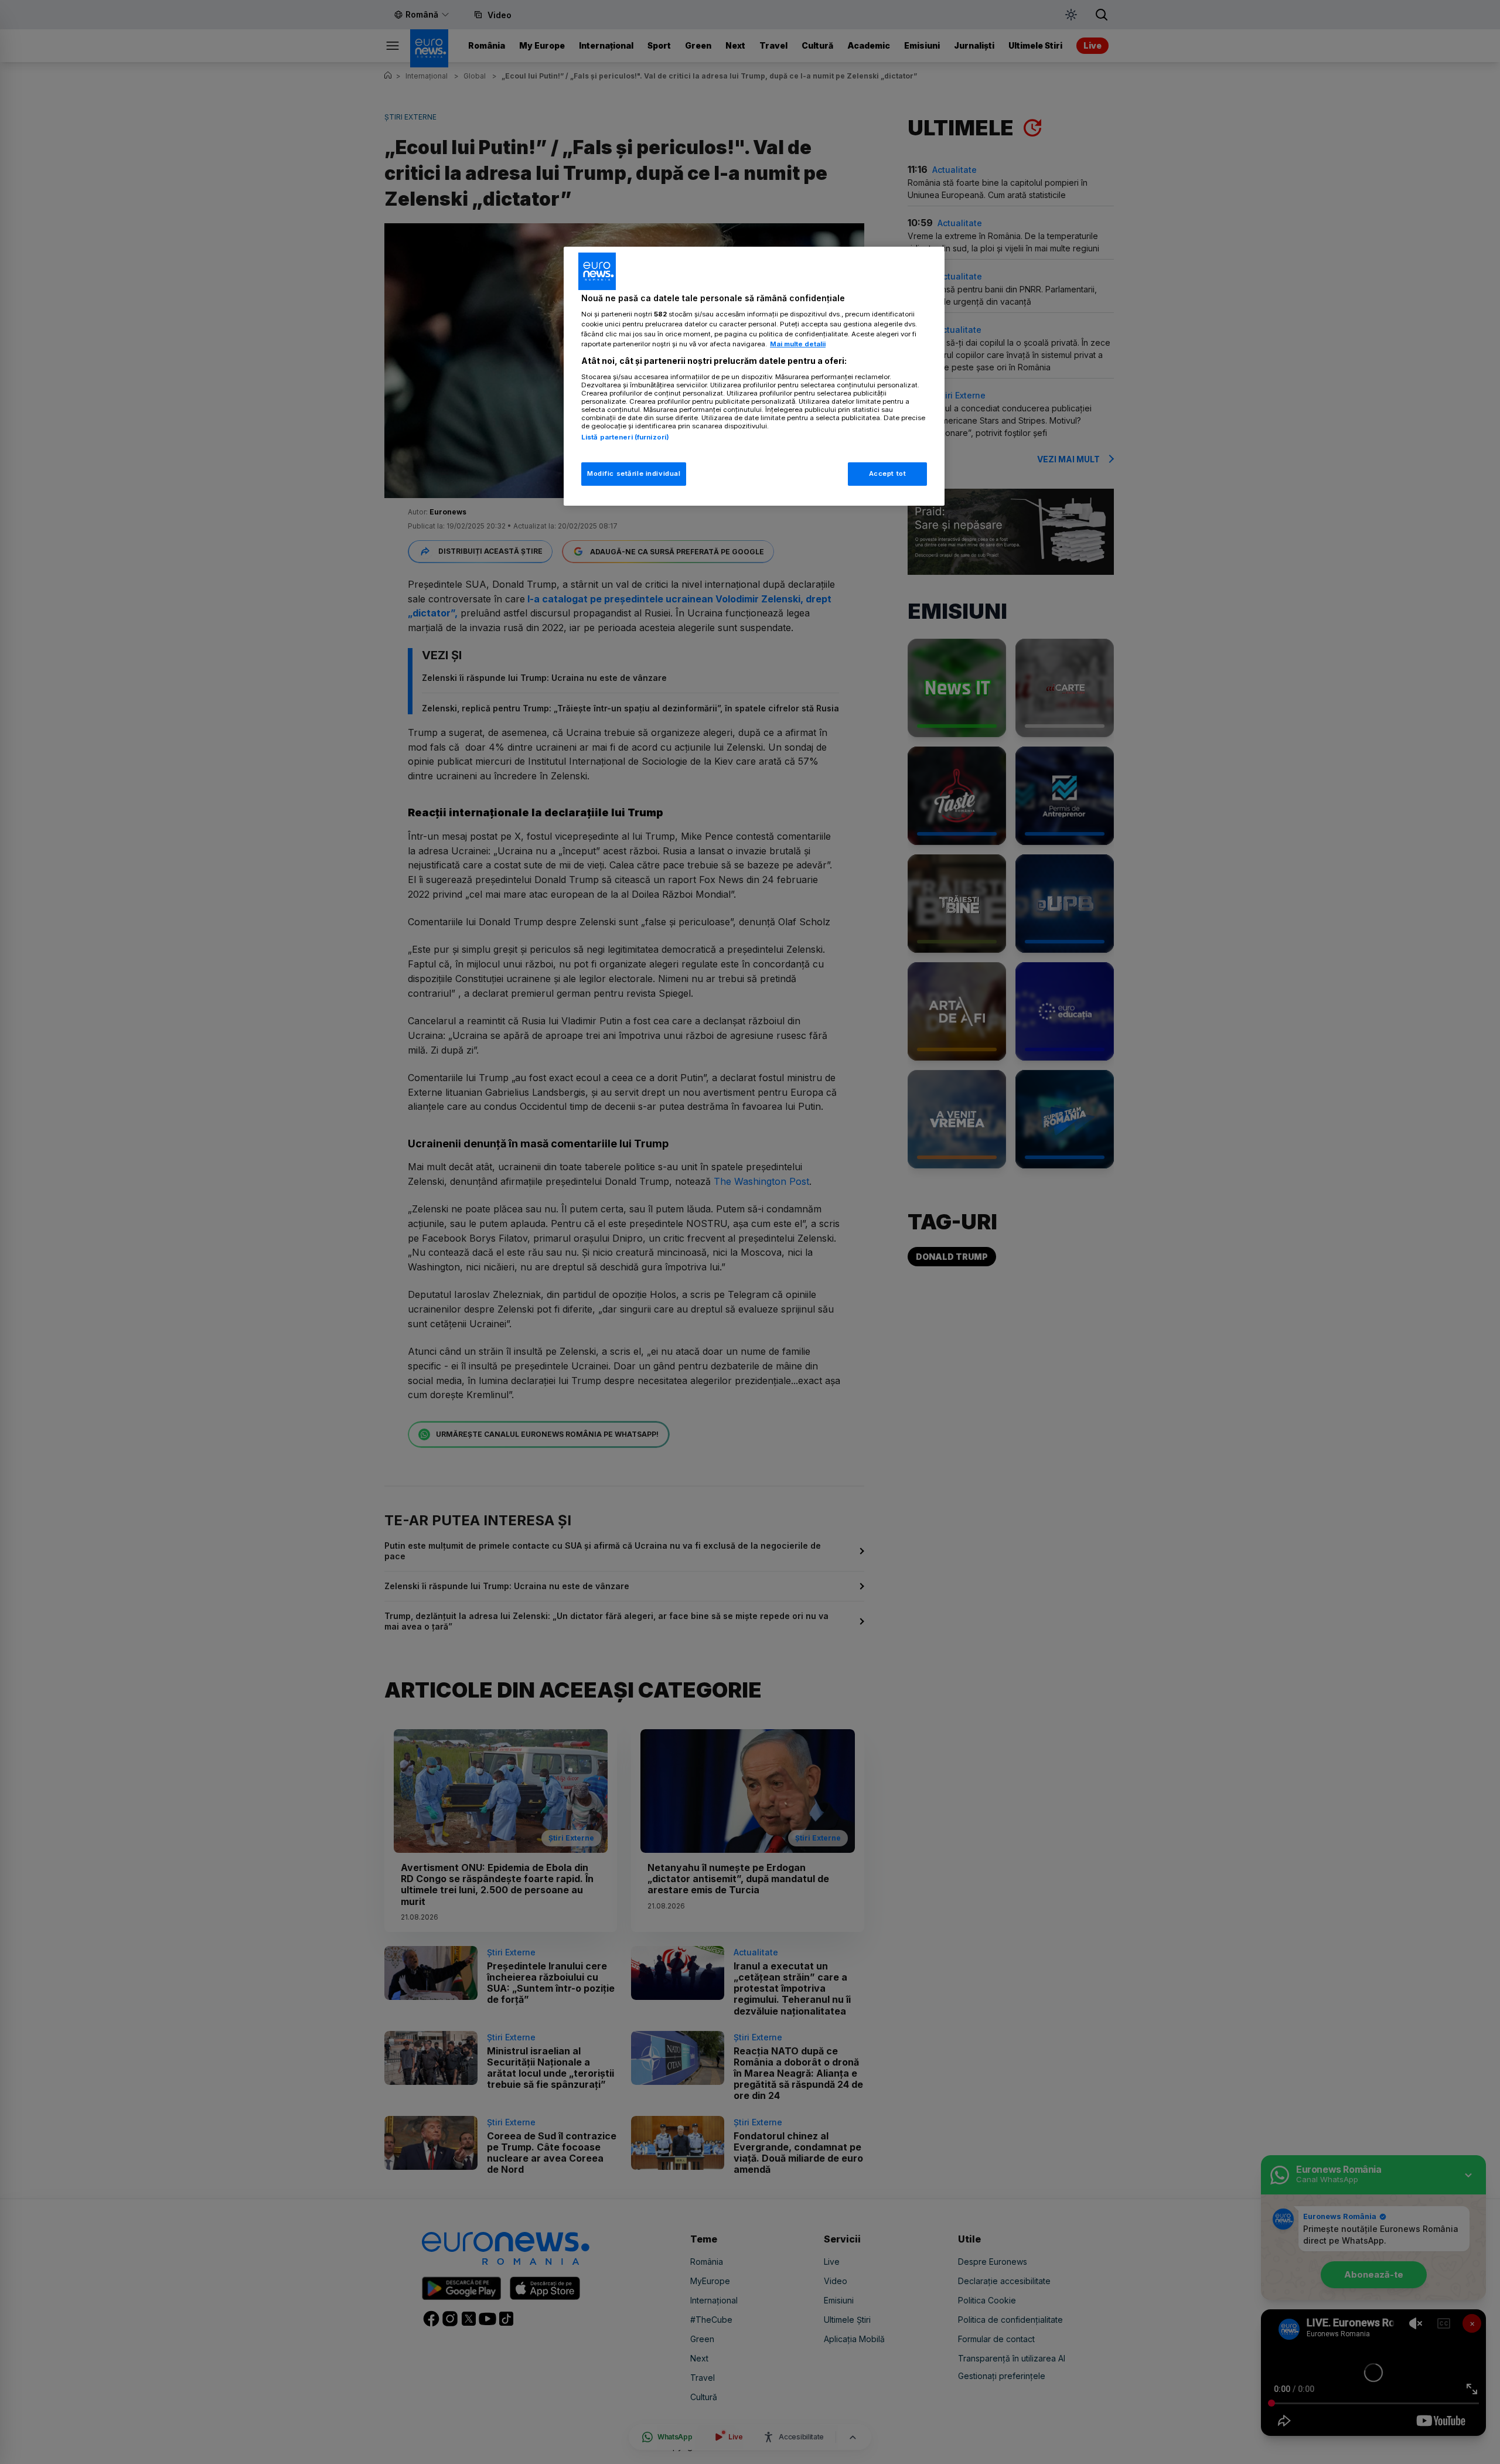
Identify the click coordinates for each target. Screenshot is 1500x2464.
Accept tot (888, 473)
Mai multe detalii (798, 344)
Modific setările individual (634, 473)
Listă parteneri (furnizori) (625, 437)
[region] (754, 376)
